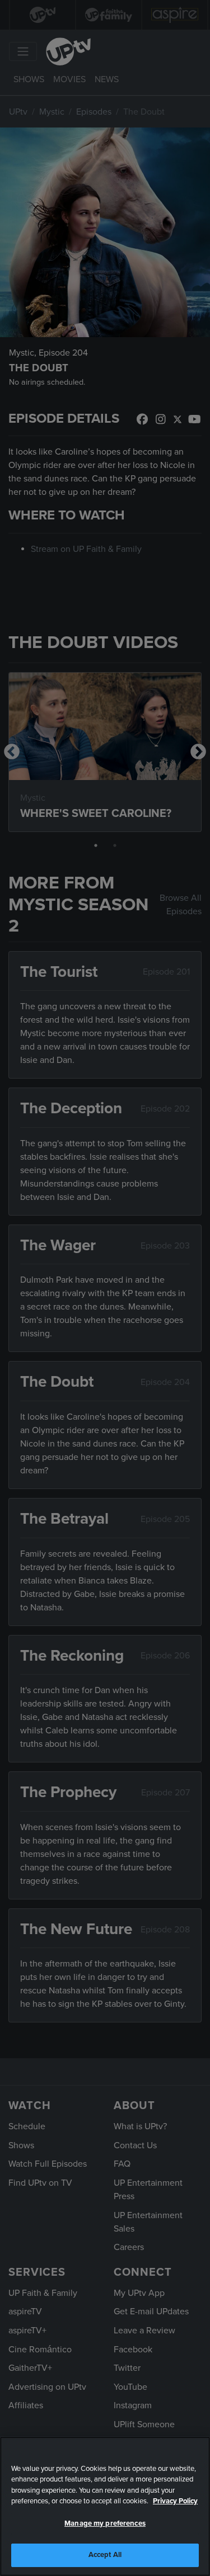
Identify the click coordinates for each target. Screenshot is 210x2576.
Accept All (105, 2555)
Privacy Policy (175, 2501)
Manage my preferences (105, 2523)
